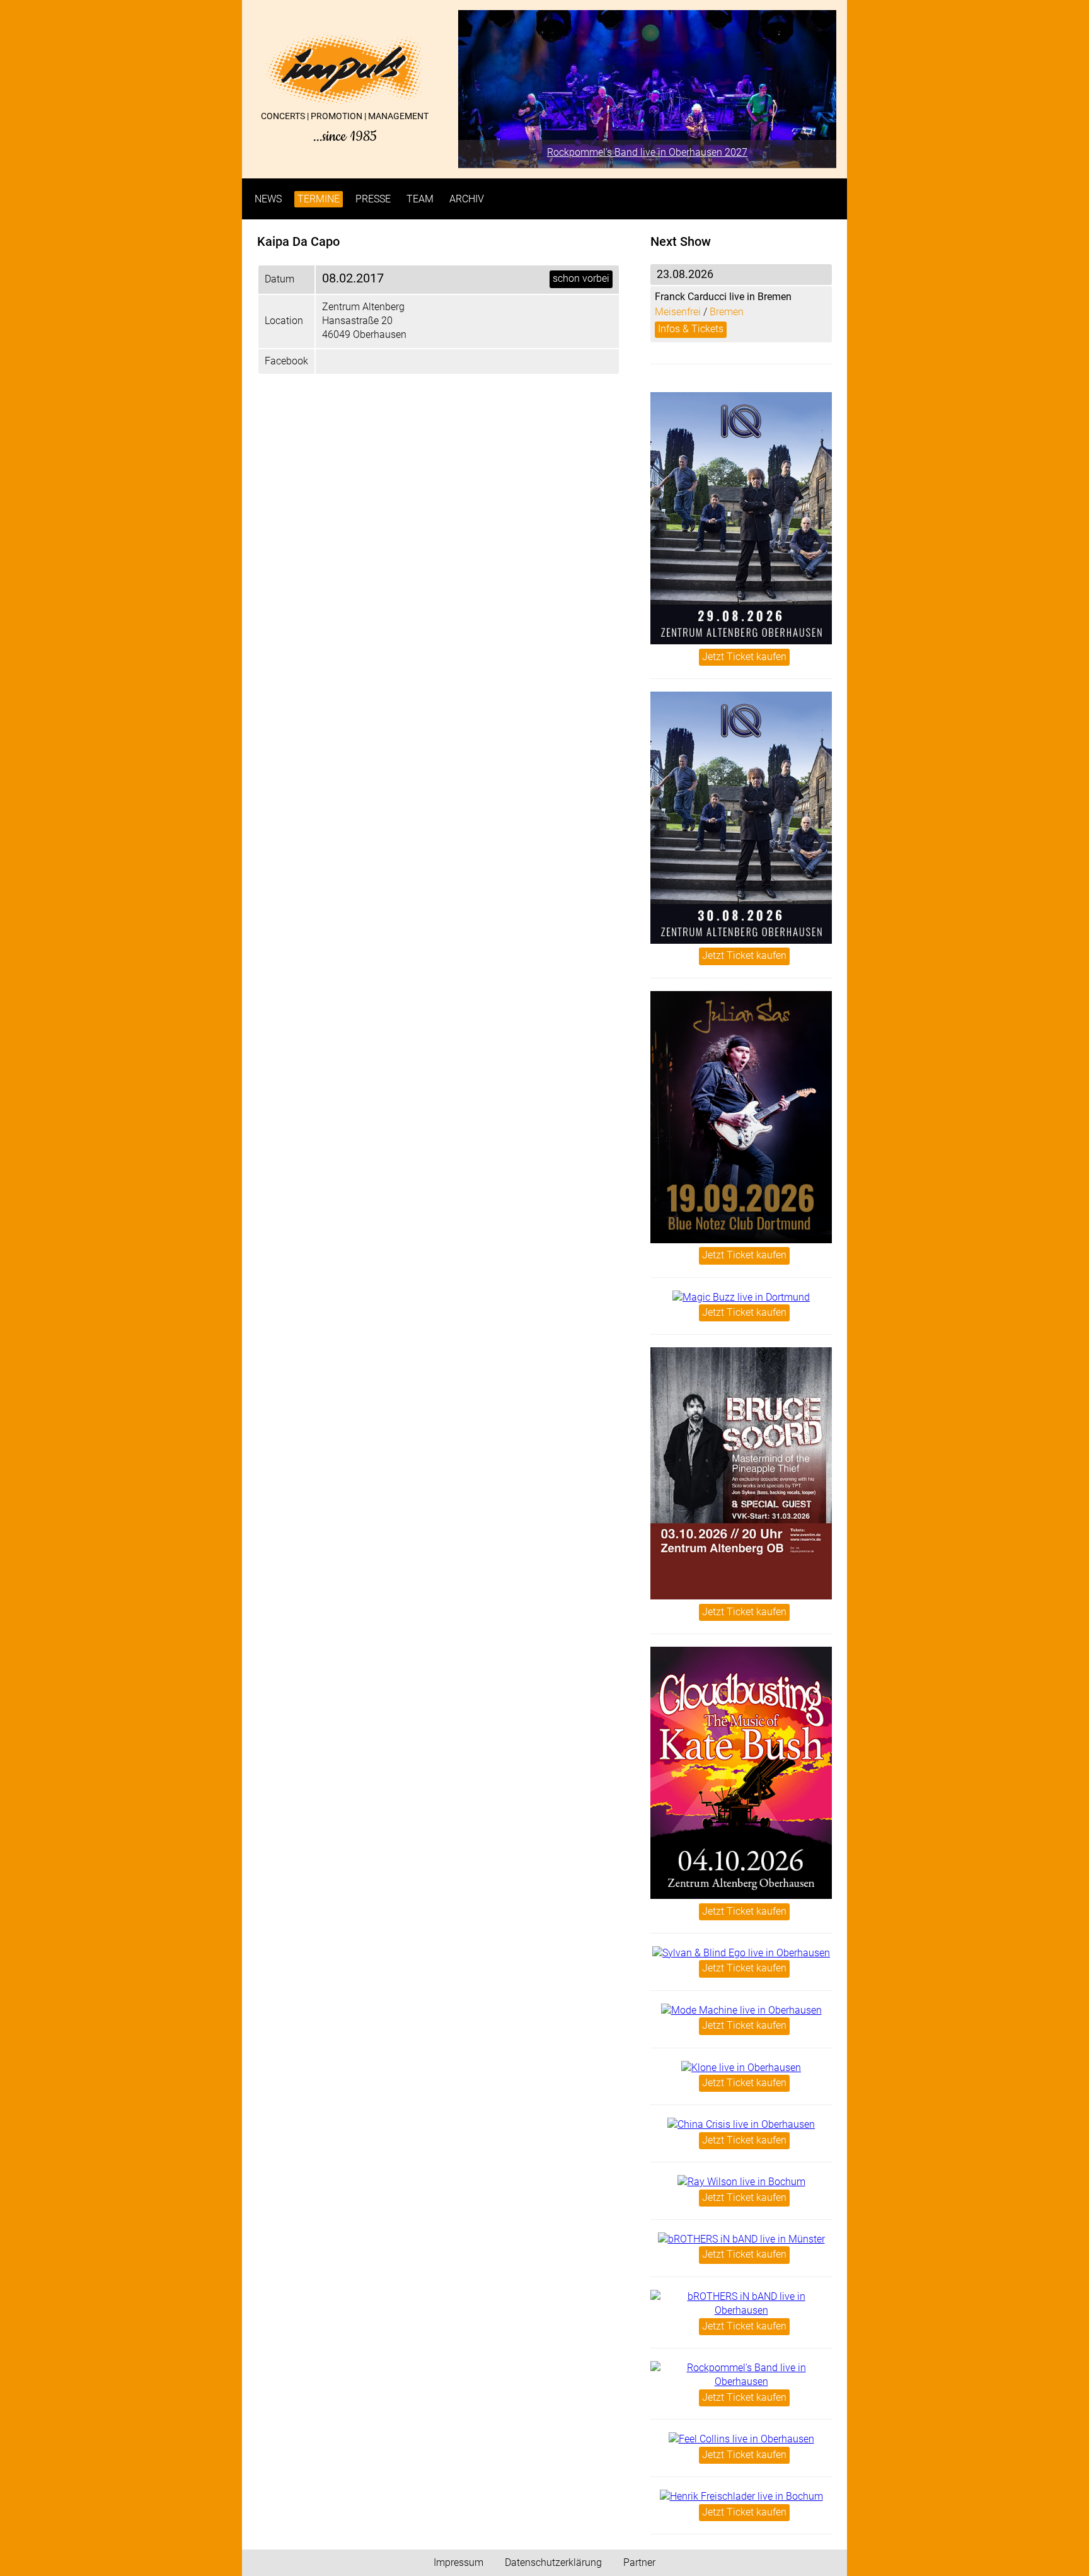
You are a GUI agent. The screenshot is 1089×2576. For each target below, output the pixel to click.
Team (420, 199)
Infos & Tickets (691, 329)
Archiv (467, 199)
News (268, 199)
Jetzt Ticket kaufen (744, 657)
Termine (319, 199)
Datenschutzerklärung (553, 2562)
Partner (639, 2562)
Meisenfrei (678, 312)
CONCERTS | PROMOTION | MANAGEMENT (345, 127)
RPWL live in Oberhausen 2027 (659, 152)
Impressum (458, 2562)
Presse (373, 199)
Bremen (727, 312)
